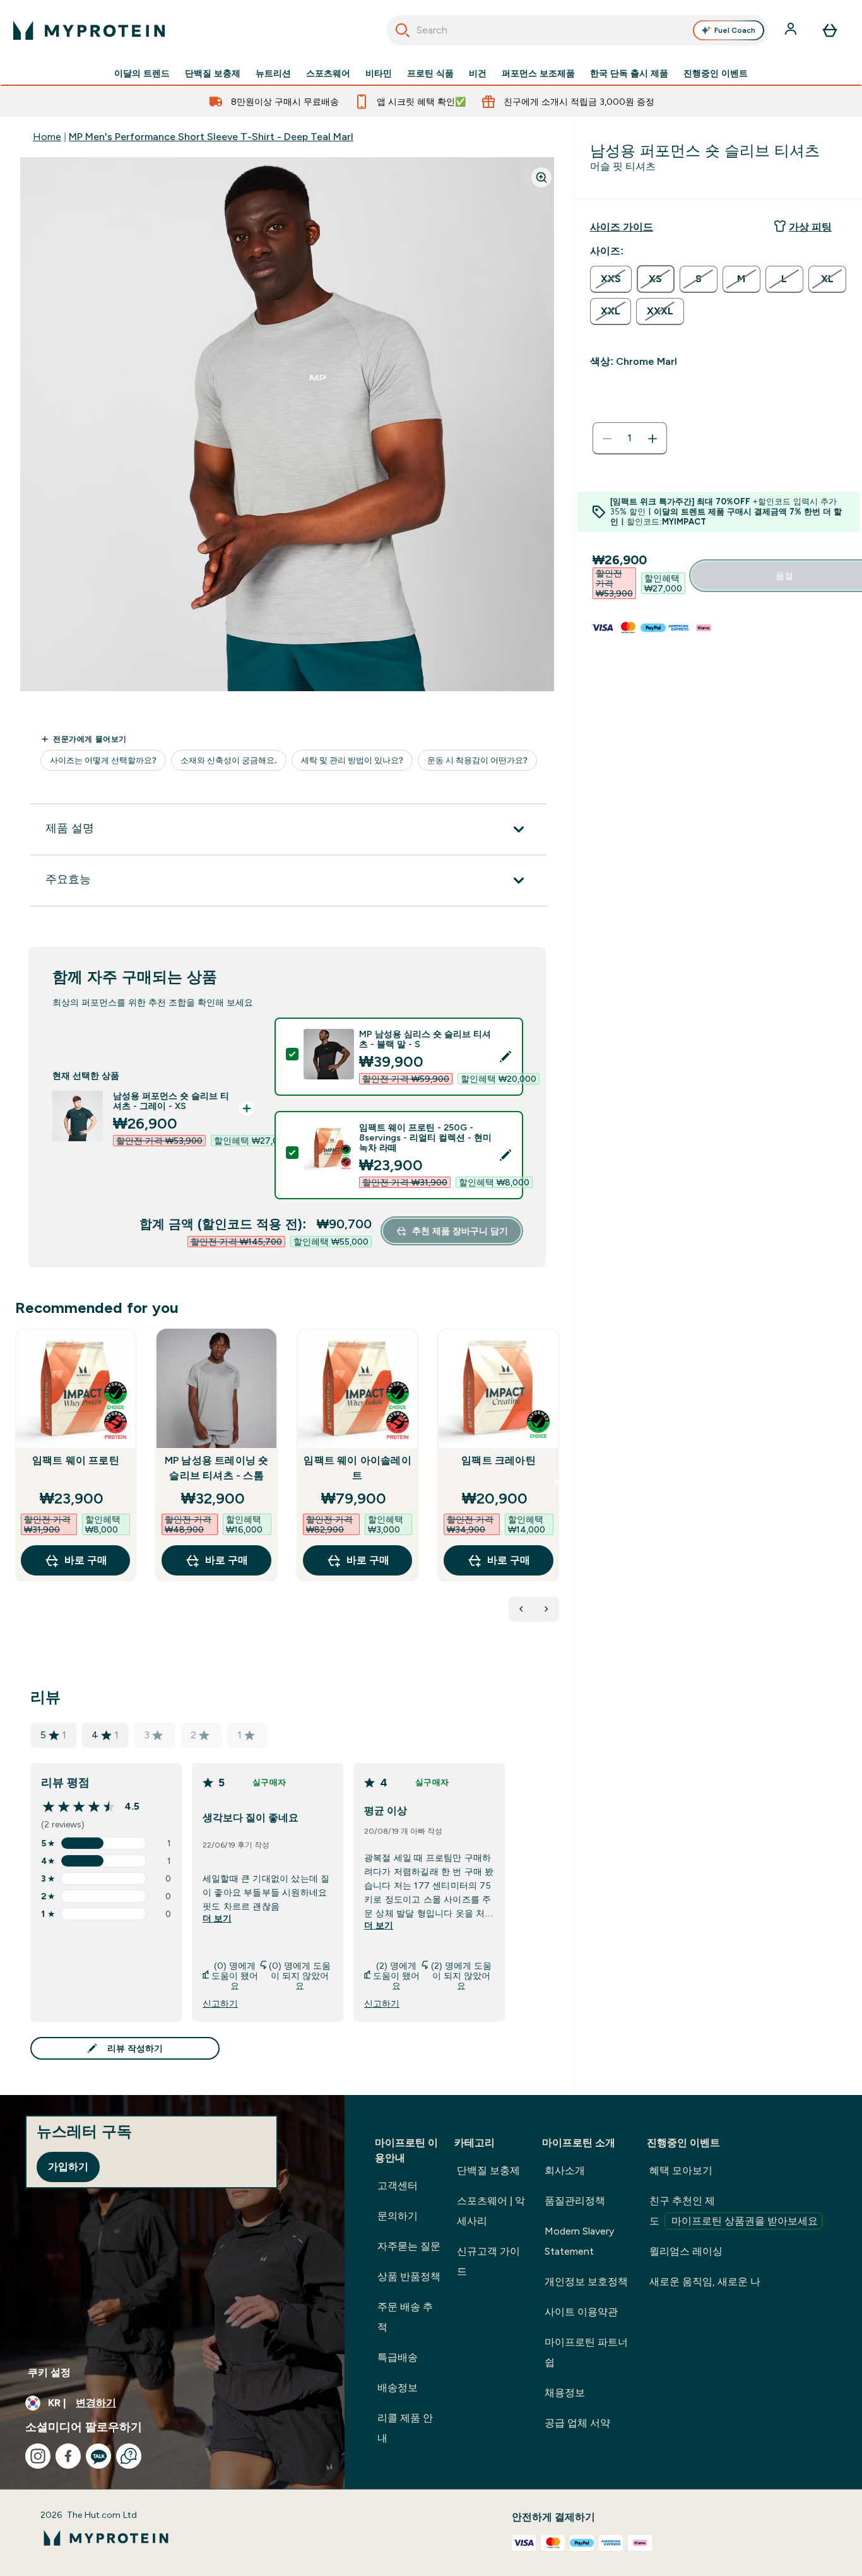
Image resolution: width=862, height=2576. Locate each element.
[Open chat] (129, 2456)
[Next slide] (557, 1482)
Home (47, 137)
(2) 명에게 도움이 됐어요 (396, 1976)
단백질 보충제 (213, 73)
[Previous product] (521, 1609)
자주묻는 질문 (409, 2246)
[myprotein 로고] (89, 30)
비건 (478, 73)
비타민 (379, 73)
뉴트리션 (273, 73)
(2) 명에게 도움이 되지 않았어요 (461, 1976)
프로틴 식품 (430, 73)
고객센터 (398, 2186)
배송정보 (398, 2388)
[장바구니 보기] (830, 30)
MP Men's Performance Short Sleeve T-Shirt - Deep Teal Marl (211, 137)
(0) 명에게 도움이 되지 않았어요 (300, 1976)
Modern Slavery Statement (579, 2241)
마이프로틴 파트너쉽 (586, 2352)
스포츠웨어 (328, 73)
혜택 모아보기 (681, 2170)
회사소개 (565, 2170)
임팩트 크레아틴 (499, 1460)
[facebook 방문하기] (68, 2456)
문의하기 (398, 2216)
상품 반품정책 (409, 2276)
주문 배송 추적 (405, 2317)
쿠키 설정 (49, 2372)
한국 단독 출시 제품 (629, 73)
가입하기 (68, 2167)
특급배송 (398, 2357)
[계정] (792, 30)
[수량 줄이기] (607, 439)
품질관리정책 (575, 2201)
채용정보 (565, 2393)
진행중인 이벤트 (716, 73)
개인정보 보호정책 (586, 2282)
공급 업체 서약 (577, 2423)
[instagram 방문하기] (38, 2456)
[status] (630, 439)
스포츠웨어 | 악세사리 (491, 2211)
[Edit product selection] (505, 1057)
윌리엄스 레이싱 (686, 2251)
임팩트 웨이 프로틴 (76, 1460)
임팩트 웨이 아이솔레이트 (357, 1468)
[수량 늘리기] (652, 439)
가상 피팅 (810, 227)
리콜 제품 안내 (405, 2428)
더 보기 (217, 1918)
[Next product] (546, 1609)
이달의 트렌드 (142, 73)
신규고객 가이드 (488, 2261)
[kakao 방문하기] (98, 2456)
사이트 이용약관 (581, 2312)
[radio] (611, 279)
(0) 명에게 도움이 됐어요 (235, 1976)
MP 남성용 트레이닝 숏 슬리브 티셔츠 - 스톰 (217, 1468)
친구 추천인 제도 (734, 2211)
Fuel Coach (735, 30)
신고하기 (220, 2003)
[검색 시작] (403, 30)
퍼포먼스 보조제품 (538, 73)
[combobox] (577, 30)
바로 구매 (86, 1560)
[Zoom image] (541, 177)
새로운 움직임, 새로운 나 (705, 2282)
